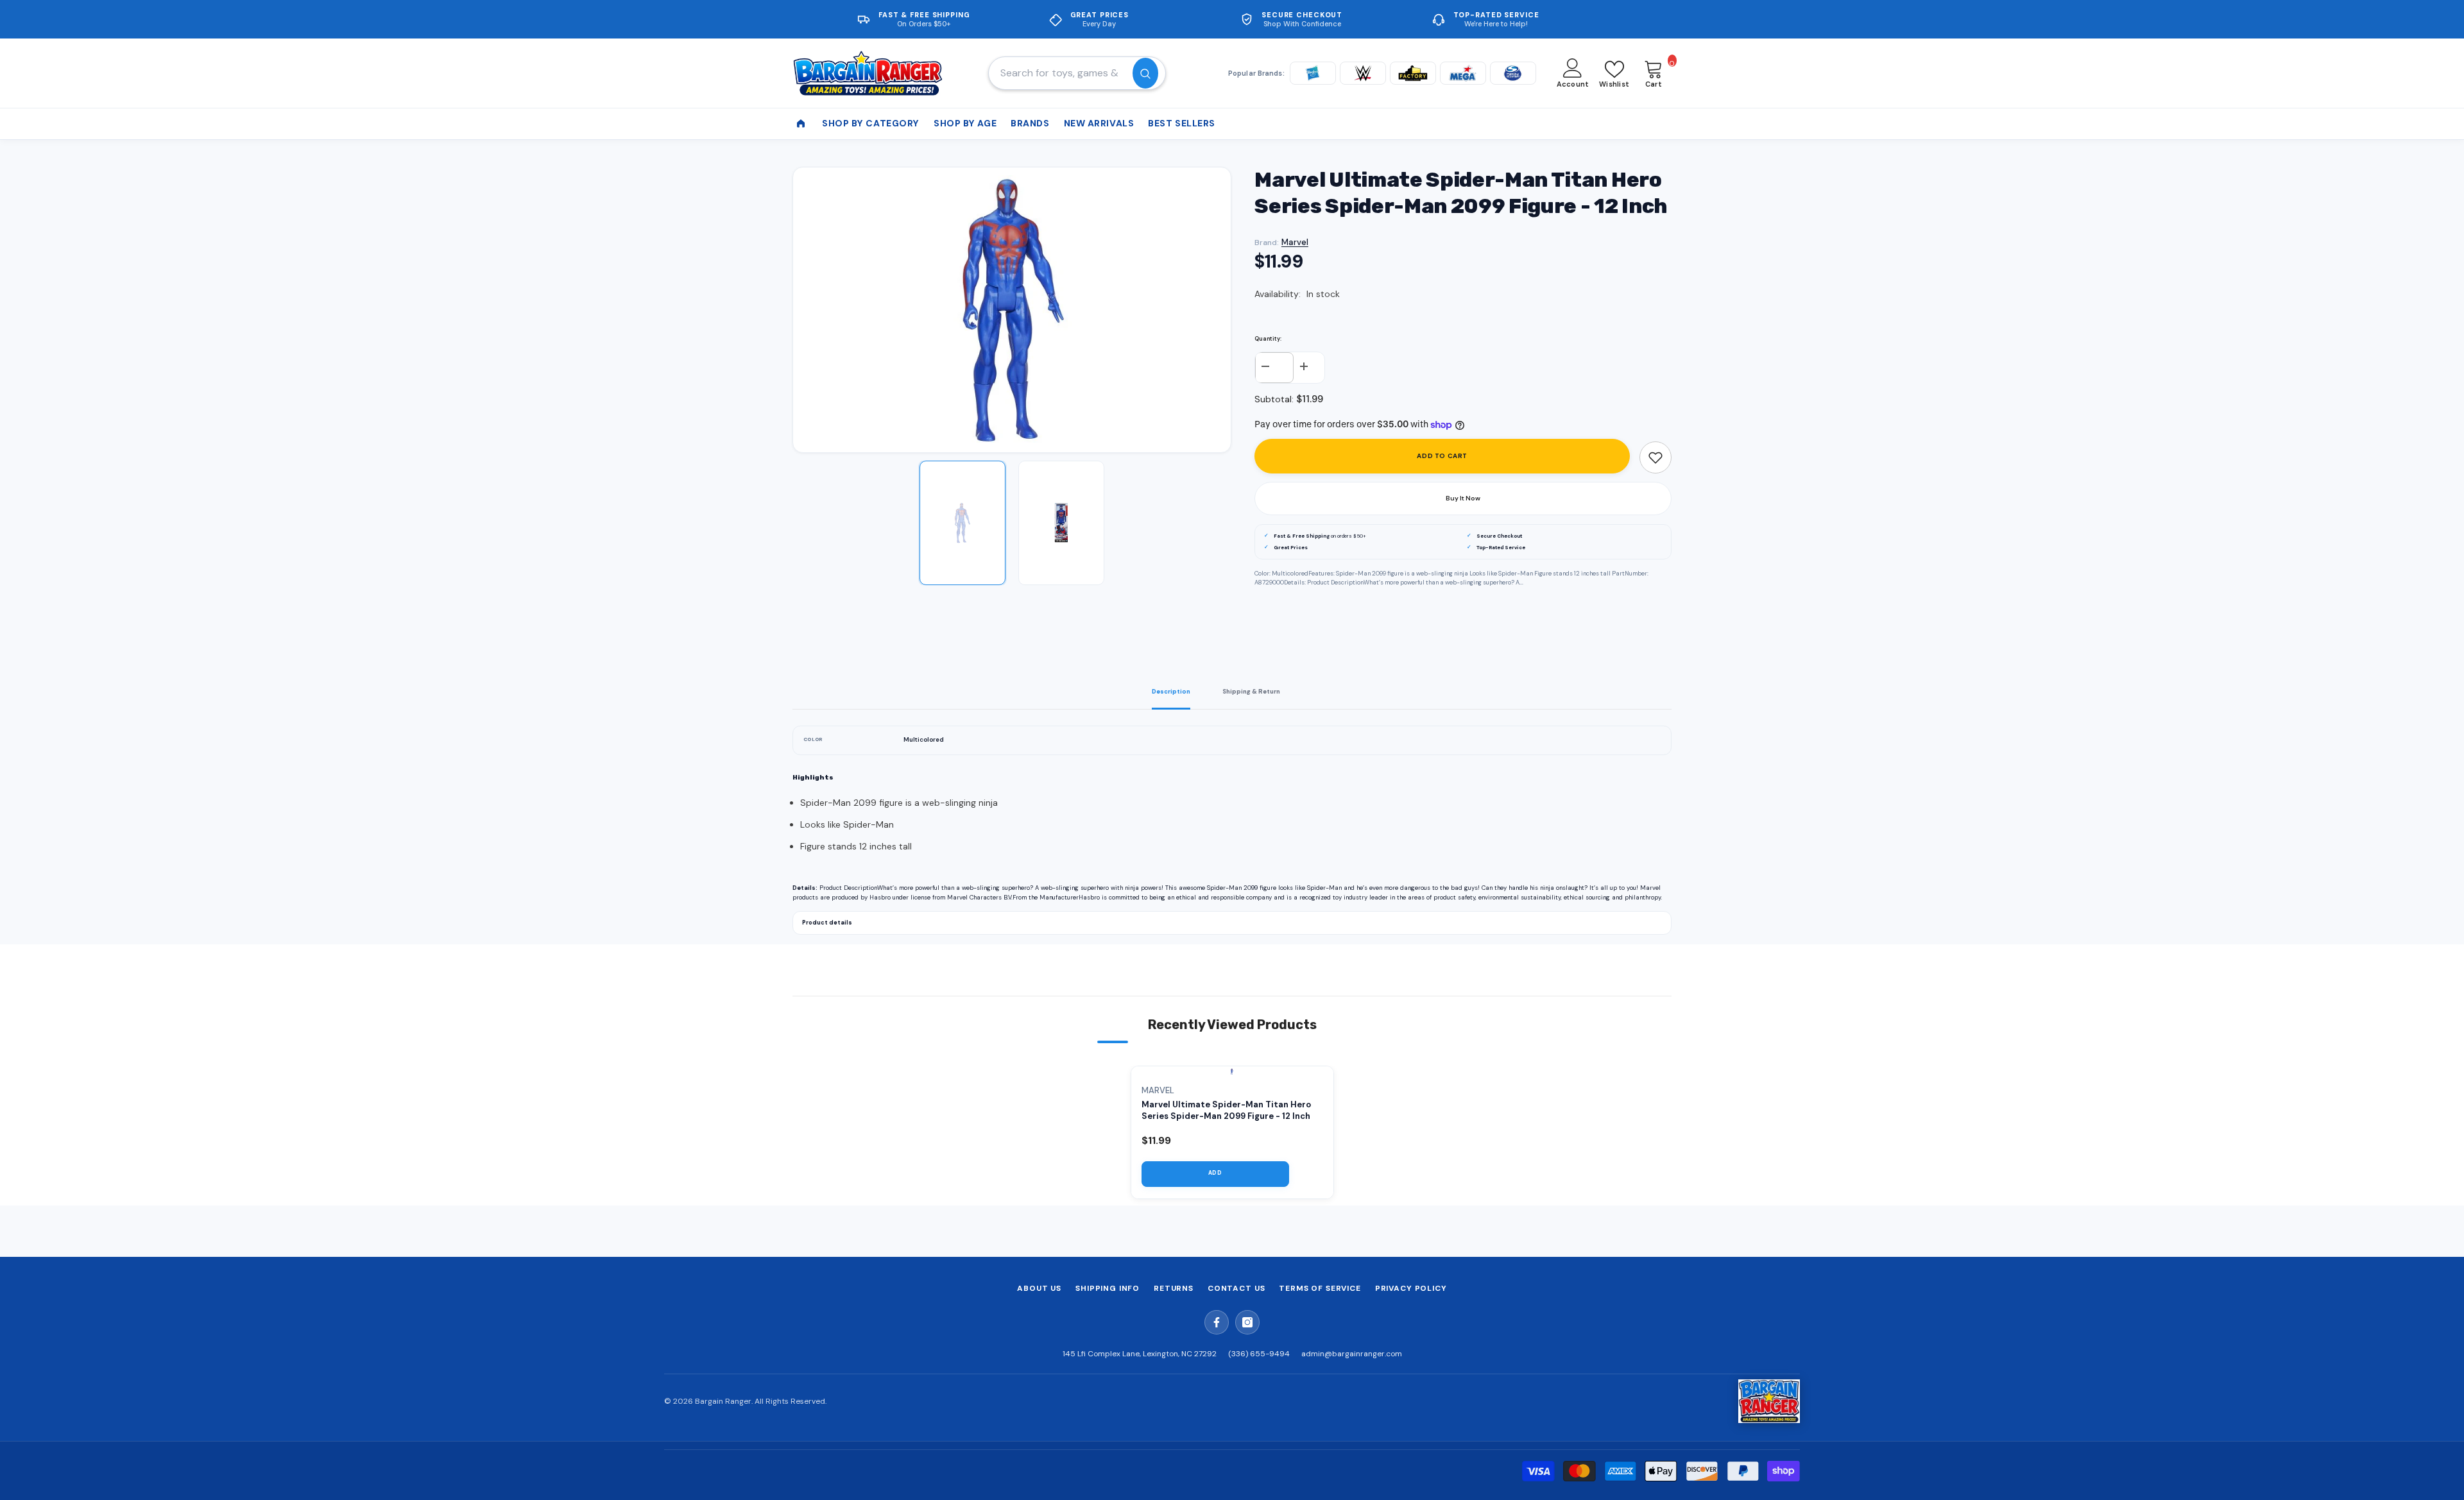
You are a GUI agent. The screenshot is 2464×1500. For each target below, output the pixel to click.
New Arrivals (1099, 123)
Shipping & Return (1251, 692)
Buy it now (1463, 498)
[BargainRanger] (1769, 1401)
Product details (827, 923)
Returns (1174, 1288)
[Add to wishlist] (1656, 457)
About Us (1039, 1288)
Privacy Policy (1411, 1288)
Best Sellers (1182, 123)
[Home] (801, 124)
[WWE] (1363, 73)
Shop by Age (965, 123)
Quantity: (1268, 339)
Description (1171, 692)
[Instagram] (1247, 1322)
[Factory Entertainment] (1413, 73)
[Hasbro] (1313, 73)
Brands (1030, 123)
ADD (1215, 1173)
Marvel (1295, 242)
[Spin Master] (1513, 73)
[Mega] (1463, 73)
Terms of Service (1320, 1288)
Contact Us (1236, 1288)
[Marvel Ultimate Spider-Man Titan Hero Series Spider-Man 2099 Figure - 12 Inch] (1232, 1071)
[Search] (1077, 73)
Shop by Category (871, 123)
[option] (1012, 310)
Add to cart (1442, 456)
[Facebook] (1217, 1322)
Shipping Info (1108, 1288)
